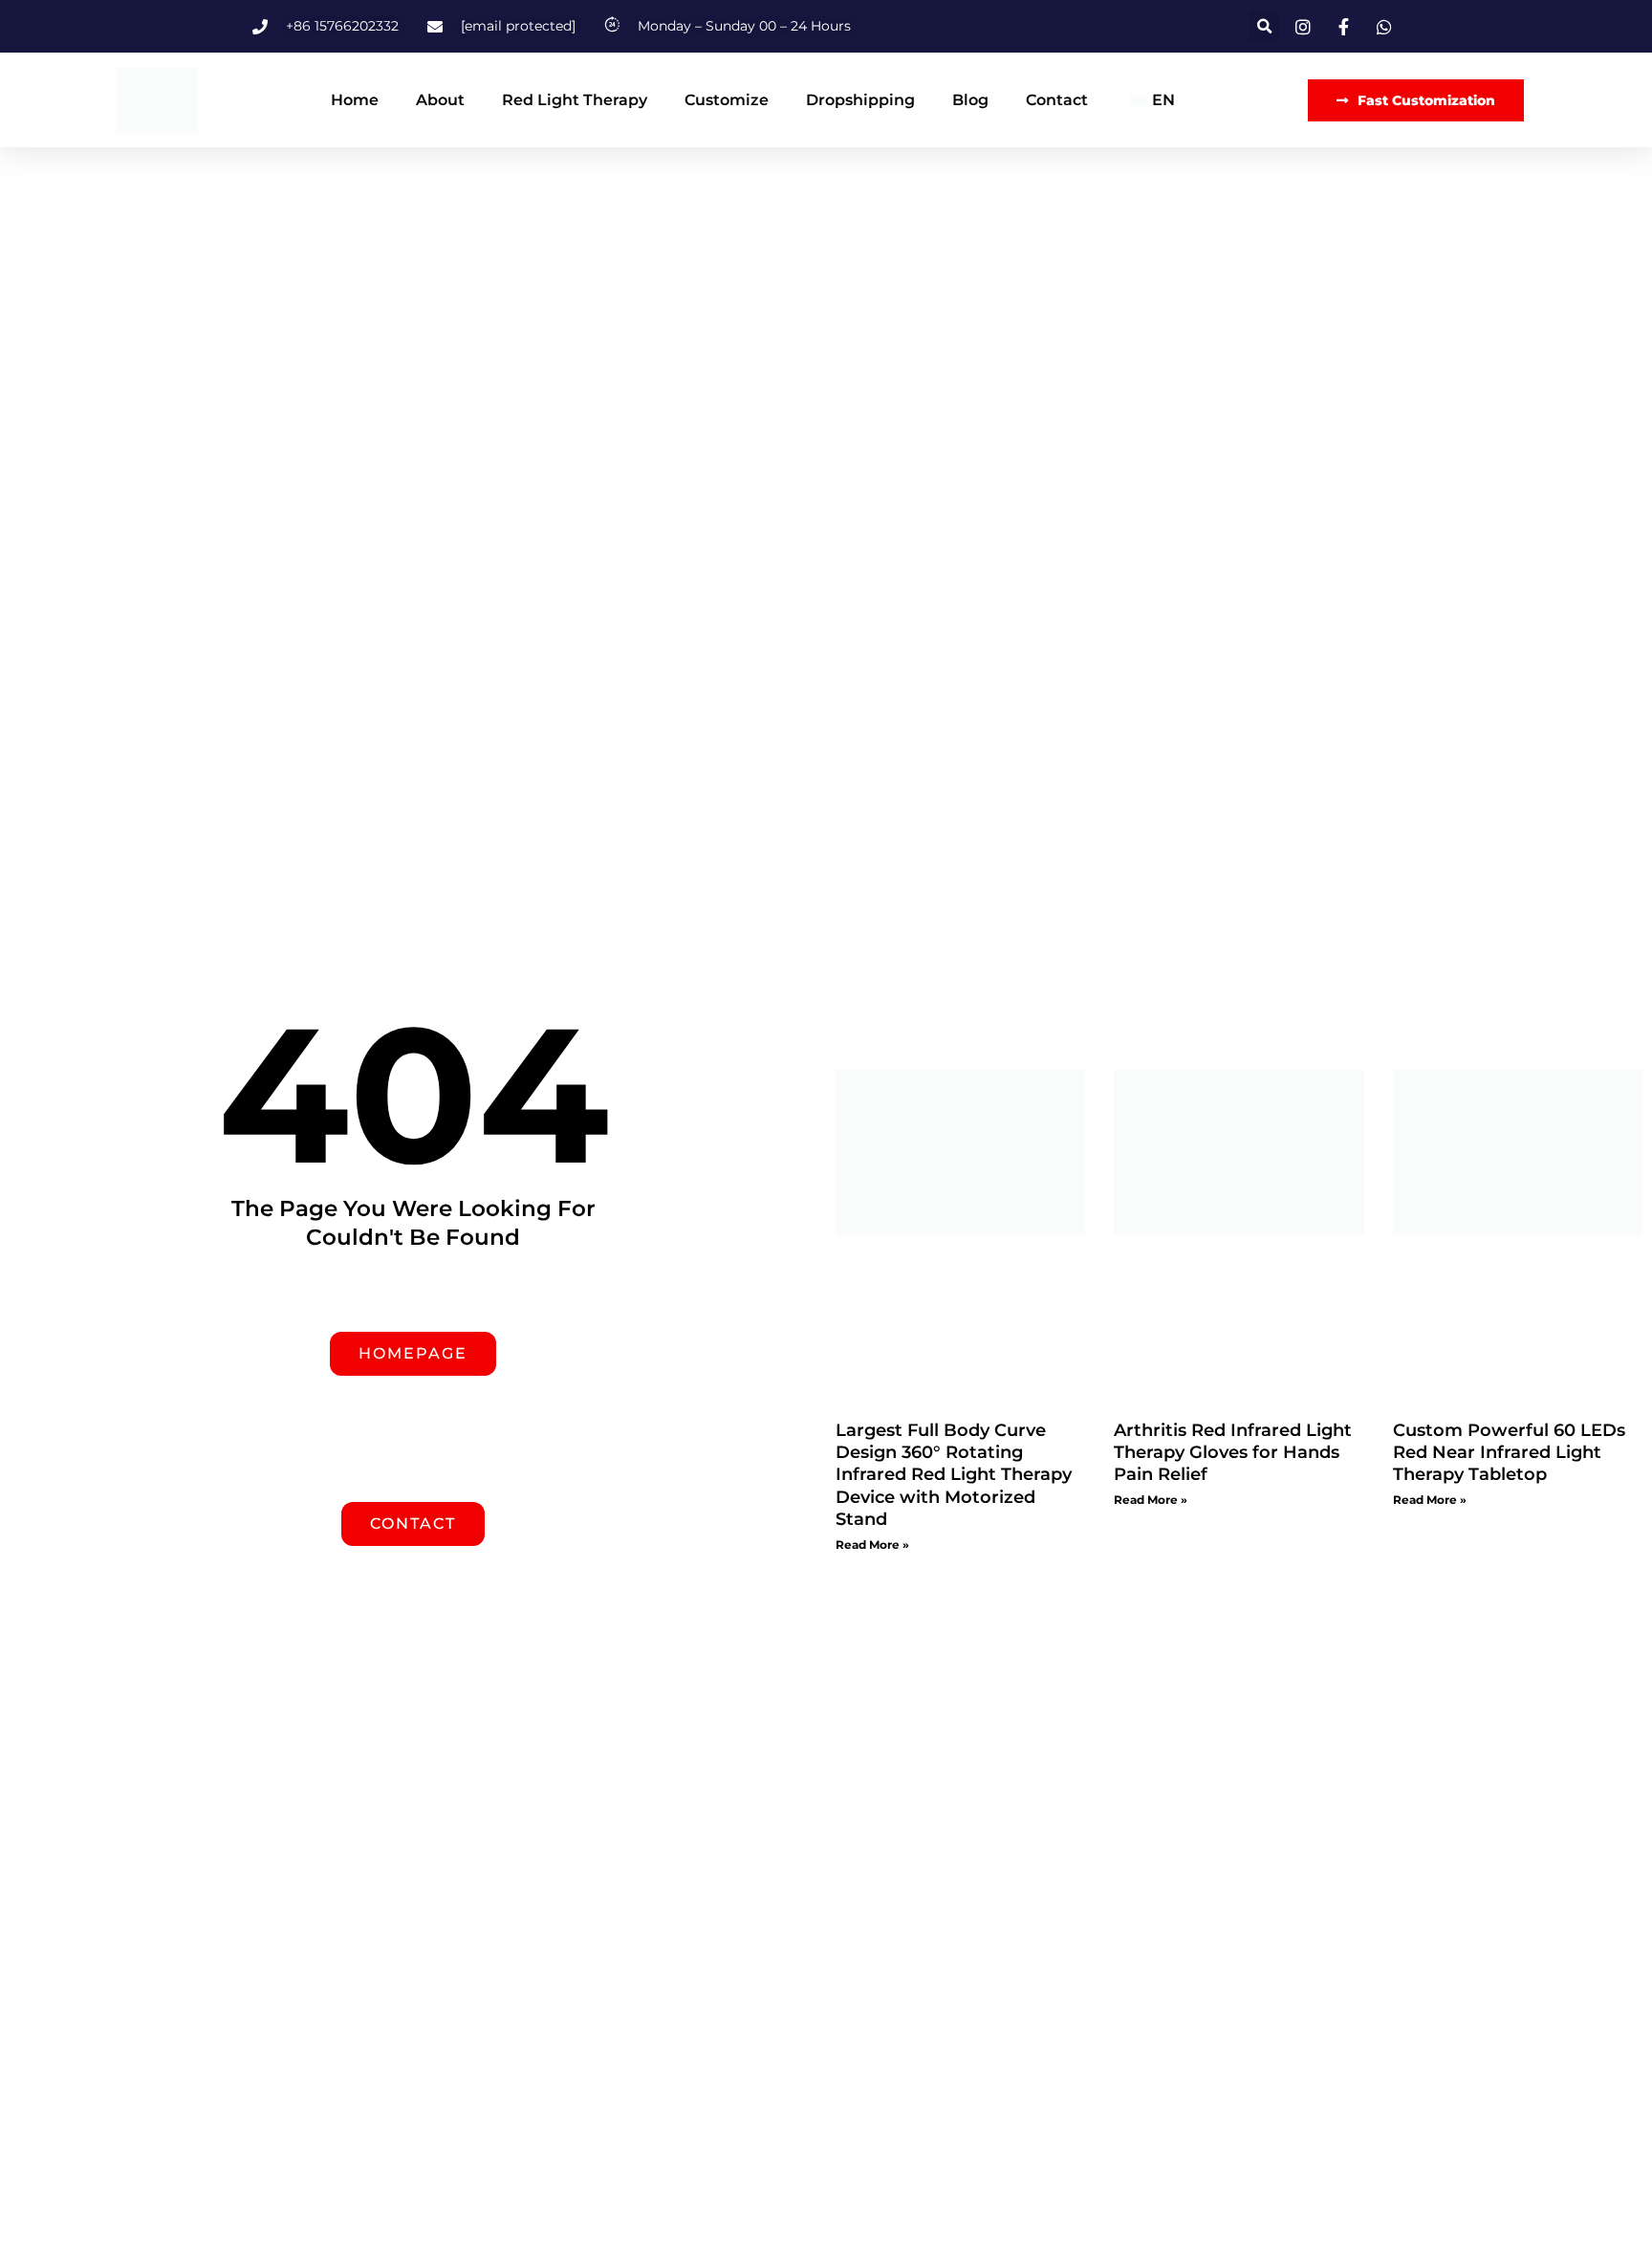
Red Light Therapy (575, 100)
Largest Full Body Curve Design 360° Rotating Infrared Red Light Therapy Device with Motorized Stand (954, 1475)
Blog (970, 100)
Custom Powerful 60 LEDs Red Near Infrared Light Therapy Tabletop (1509, 1453)
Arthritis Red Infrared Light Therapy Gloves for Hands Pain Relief (1233, 1453)
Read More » (872, 1545)
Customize (727, 100)
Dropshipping (860, 100)
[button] (1264, 26)
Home (355, 100)
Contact (1057, 100)
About (440, 100)
